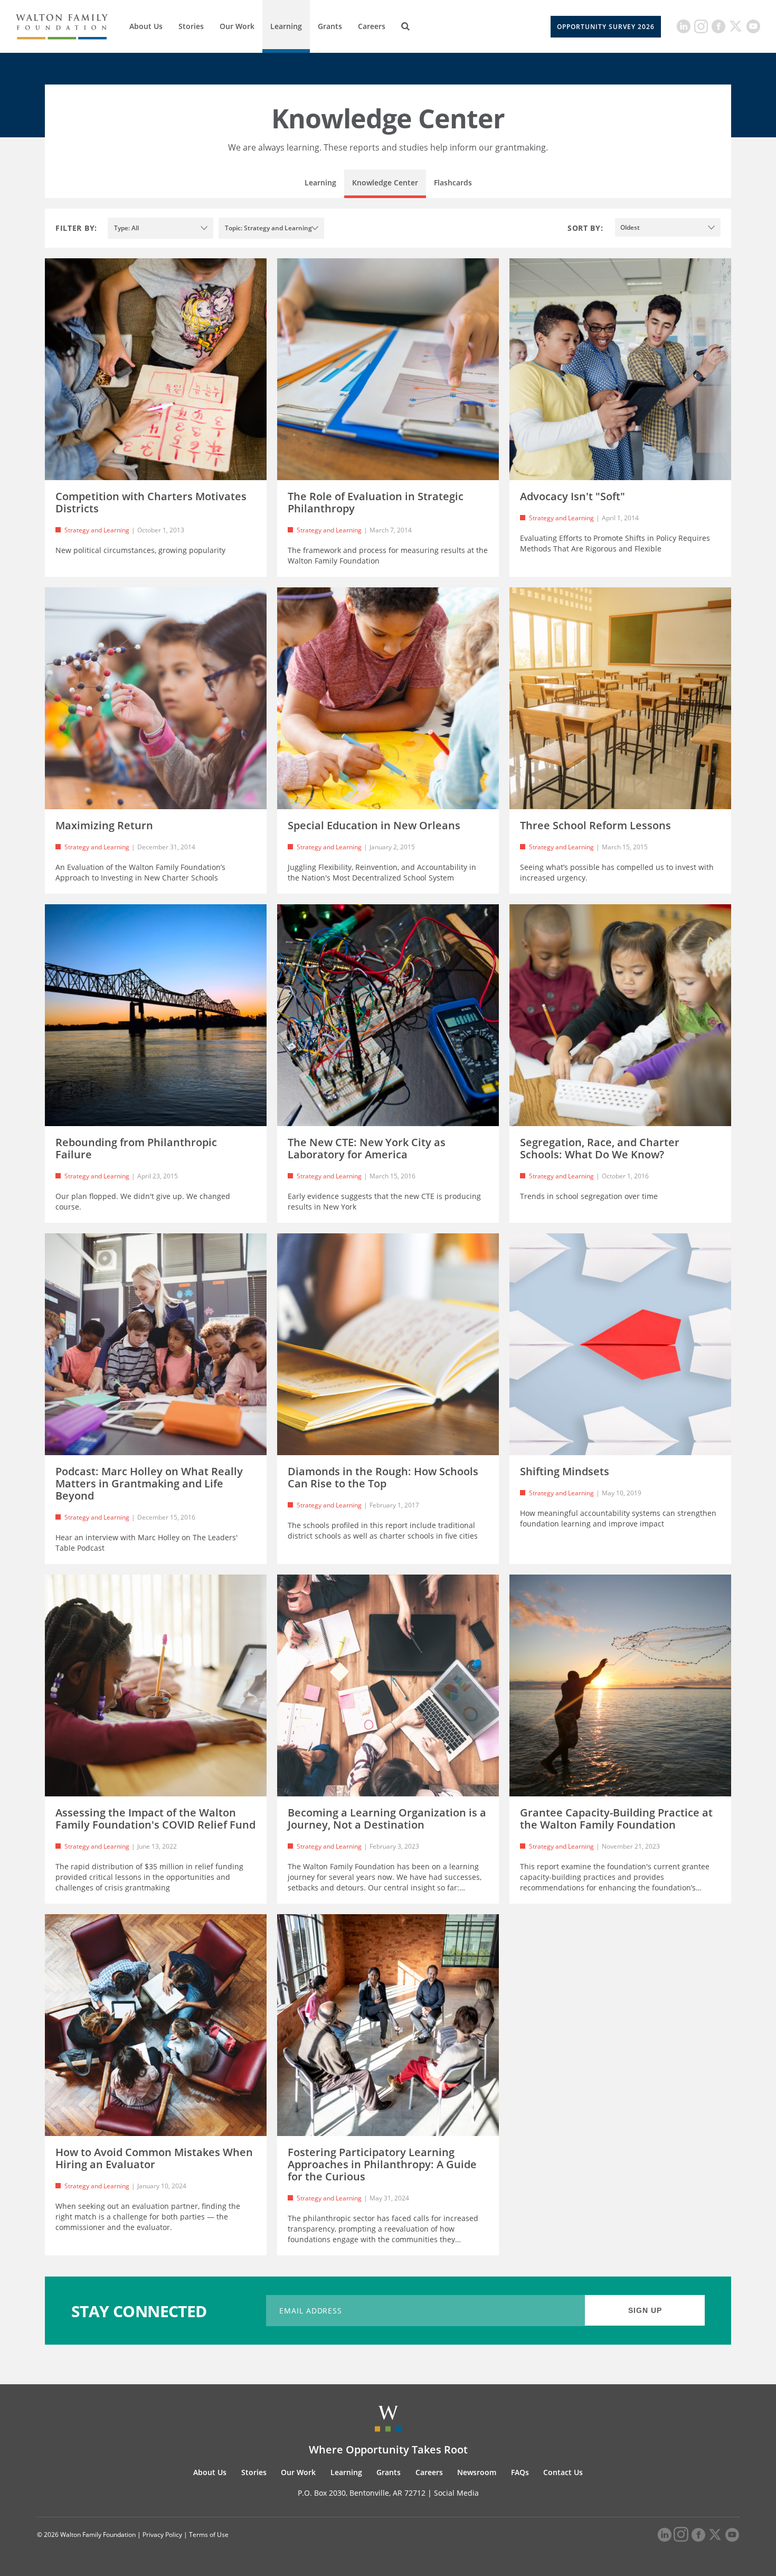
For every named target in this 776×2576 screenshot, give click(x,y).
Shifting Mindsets (565, 1471)
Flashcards (453, 182)
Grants (330, 26)
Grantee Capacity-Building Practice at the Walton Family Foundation (616, 1819)
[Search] (405, 26)
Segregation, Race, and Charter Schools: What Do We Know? (600, 1148)
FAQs (520, 2472)
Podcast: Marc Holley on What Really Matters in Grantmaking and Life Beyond (149, 1483)
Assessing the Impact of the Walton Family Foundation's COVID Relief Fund (155, 1819)
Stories (191, 26)
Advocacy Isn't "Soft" (572, 496)
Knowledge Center (385, 182)
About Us (146, 26)
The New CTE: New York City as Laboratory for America (367, 1148)
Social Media (456, 2493)
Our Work (237, 26)
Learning (286, 26)
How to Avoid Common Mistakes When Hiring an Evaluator (154, 2158)
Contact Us (563, 2472)
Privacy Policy (162, 2535)
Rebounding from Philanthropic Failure (136, 1148)
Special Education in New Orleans (374, 825)
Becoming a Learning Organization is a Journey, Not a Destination (387, 1819)
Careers (372, 26)
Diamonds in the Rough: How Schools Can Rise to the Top (383, 1477)
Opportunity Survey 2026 (606, 27)
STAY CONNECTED (139, 2311)
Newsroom (477, 2472)
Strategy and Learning (97, 530)
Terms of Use (209, 2535)
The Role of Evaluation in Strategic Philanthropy (376, 502)
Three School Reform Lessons (595, 825)
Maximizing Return (104, 825)
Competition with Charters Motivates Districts (151, 502)
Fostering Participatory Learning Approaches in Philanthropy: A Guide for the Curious (382, 2164)
